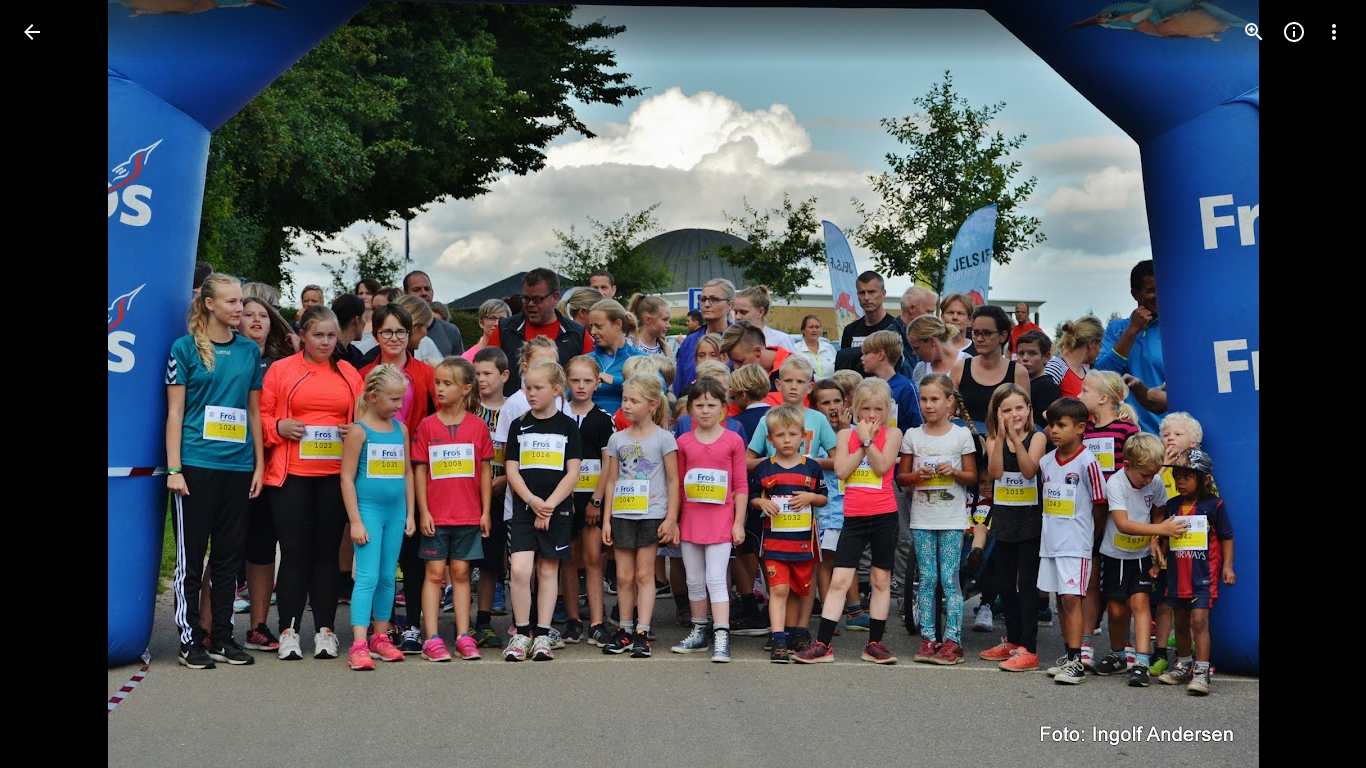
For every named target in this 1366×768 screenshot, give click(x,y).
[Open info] (1294, 32)
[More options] (1334, 32)
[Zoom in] (1254, 32)
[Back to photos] (32, 32)
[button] (56, 384)
